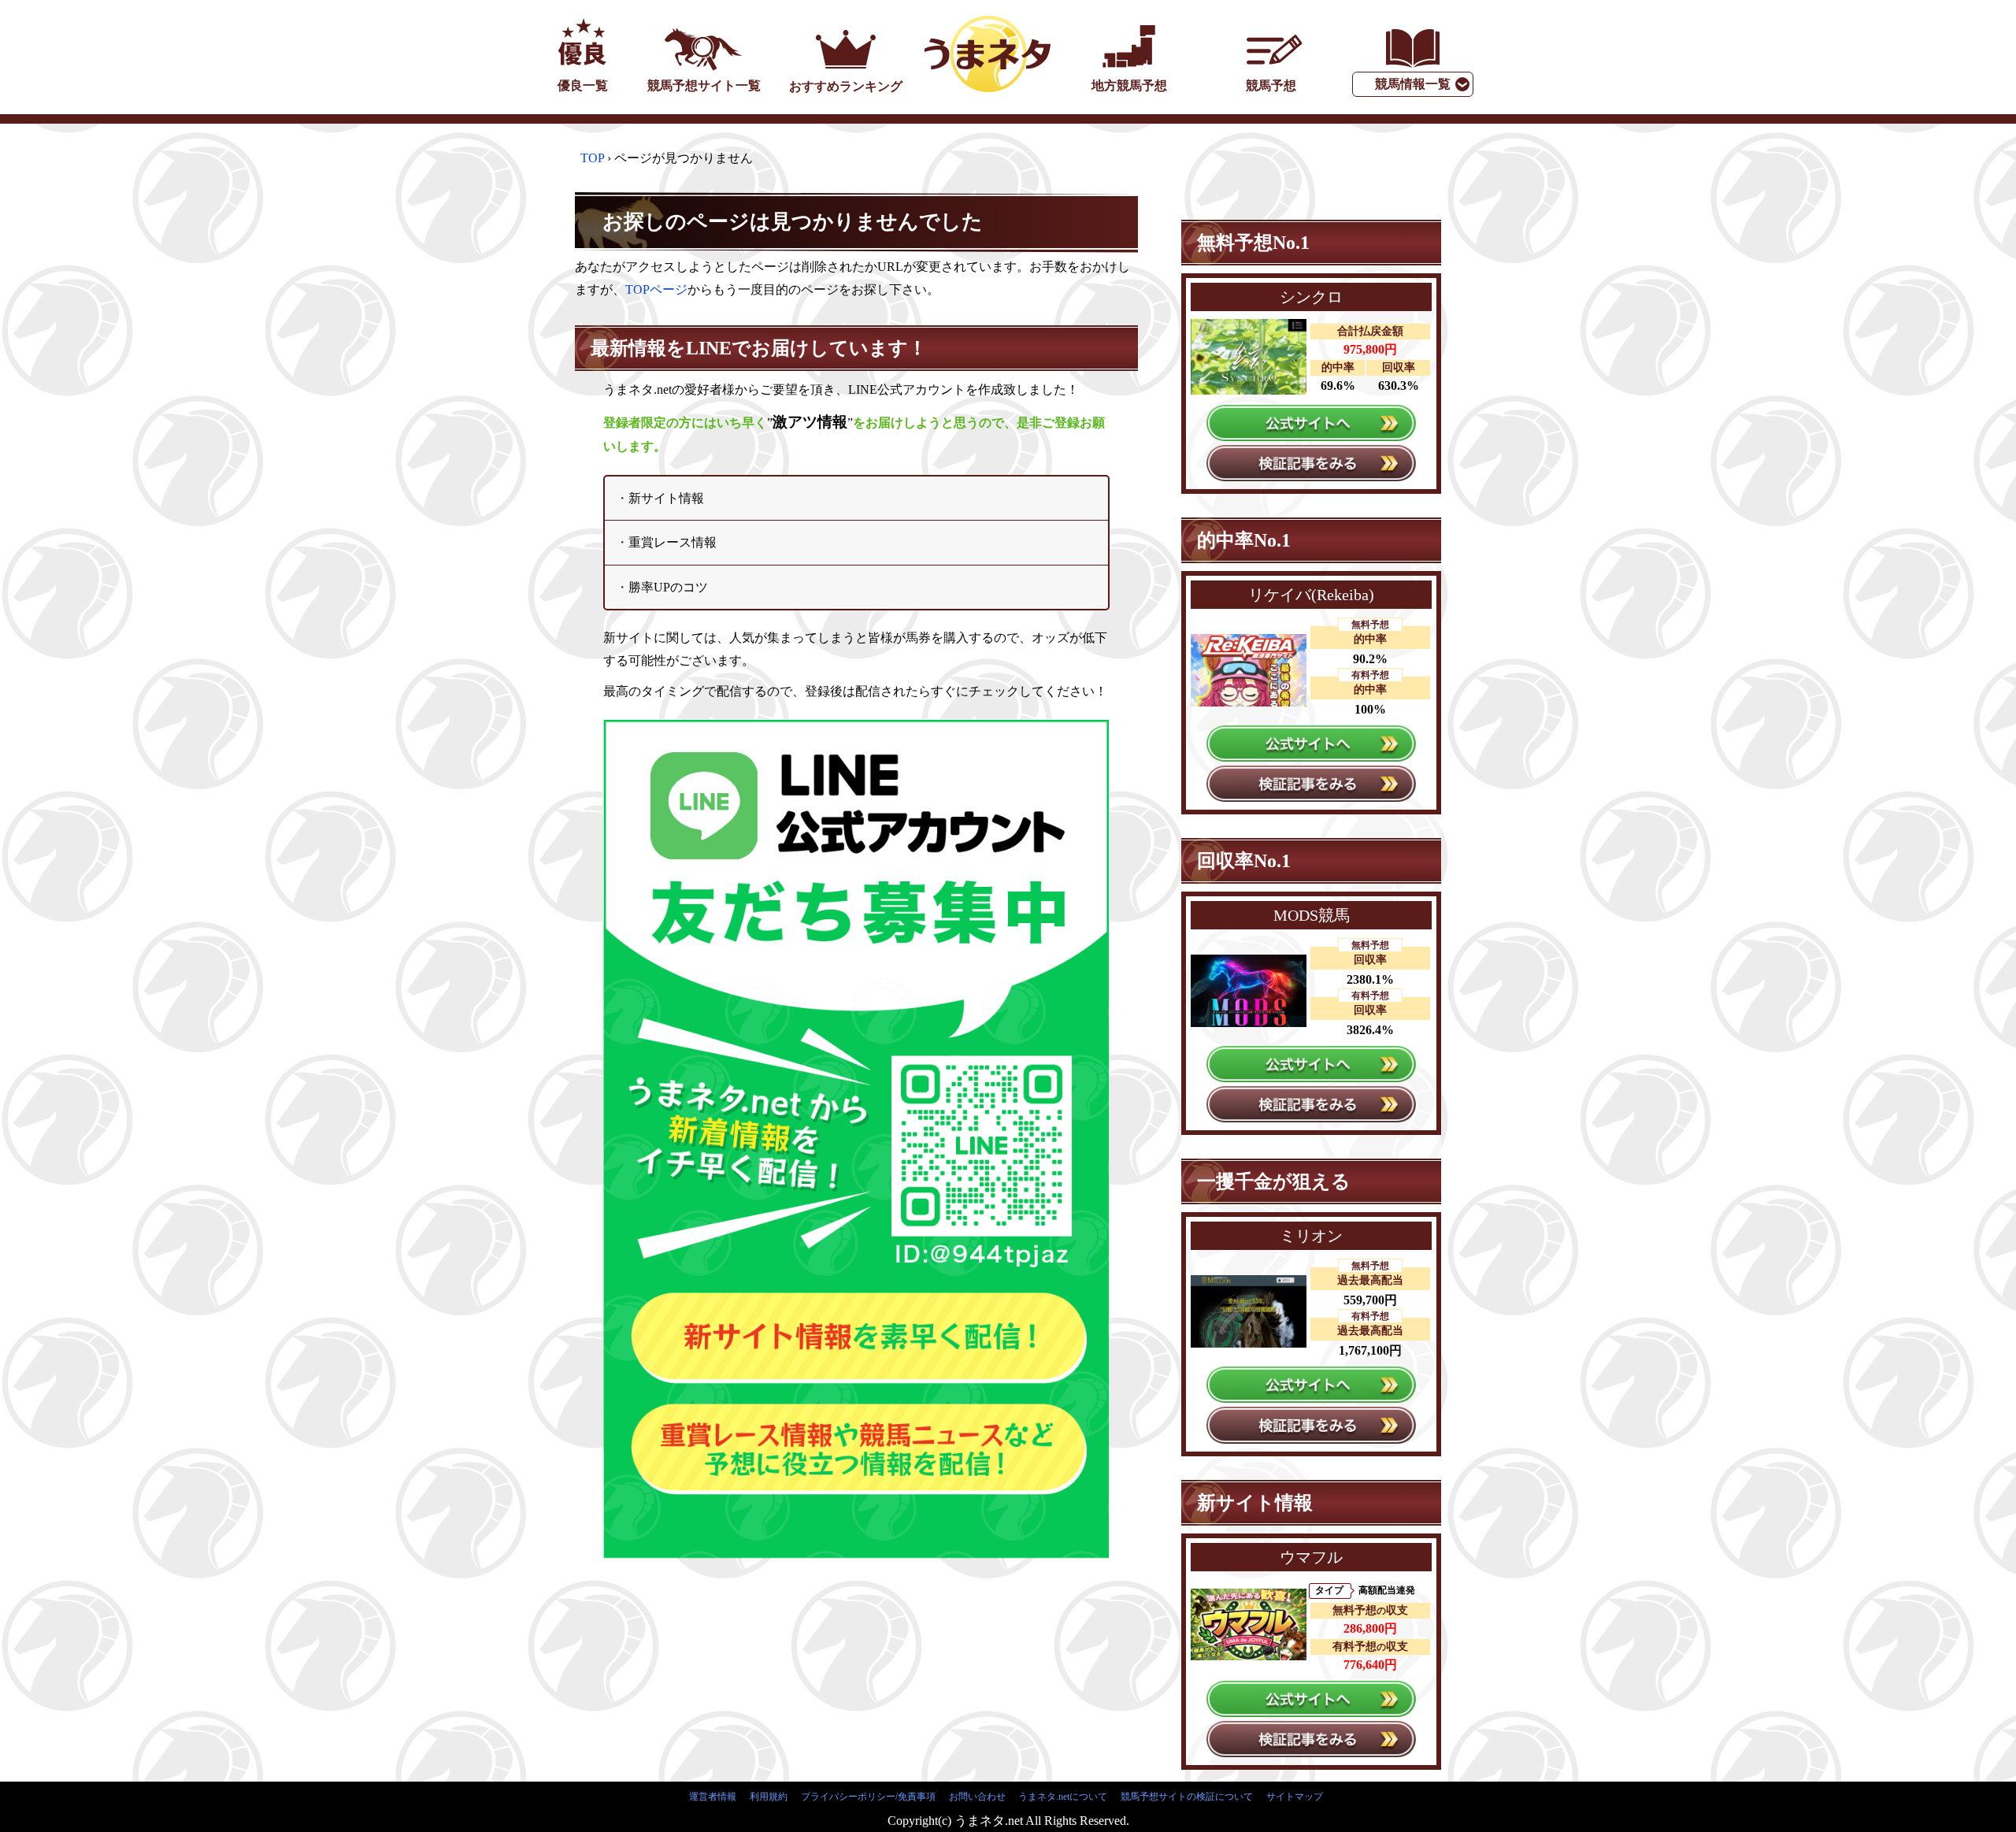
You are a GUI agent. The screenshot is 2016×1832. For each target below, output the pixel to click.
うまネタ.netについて (1063, 1797)
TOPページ (656, 289)
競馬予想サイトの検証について (1187, 1797)
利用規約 (769, 1797)
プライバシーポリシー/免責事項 (868, 1797)
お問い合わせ (977, 1797)
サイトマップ (1295, 1797)
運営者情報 (713, 1797)
